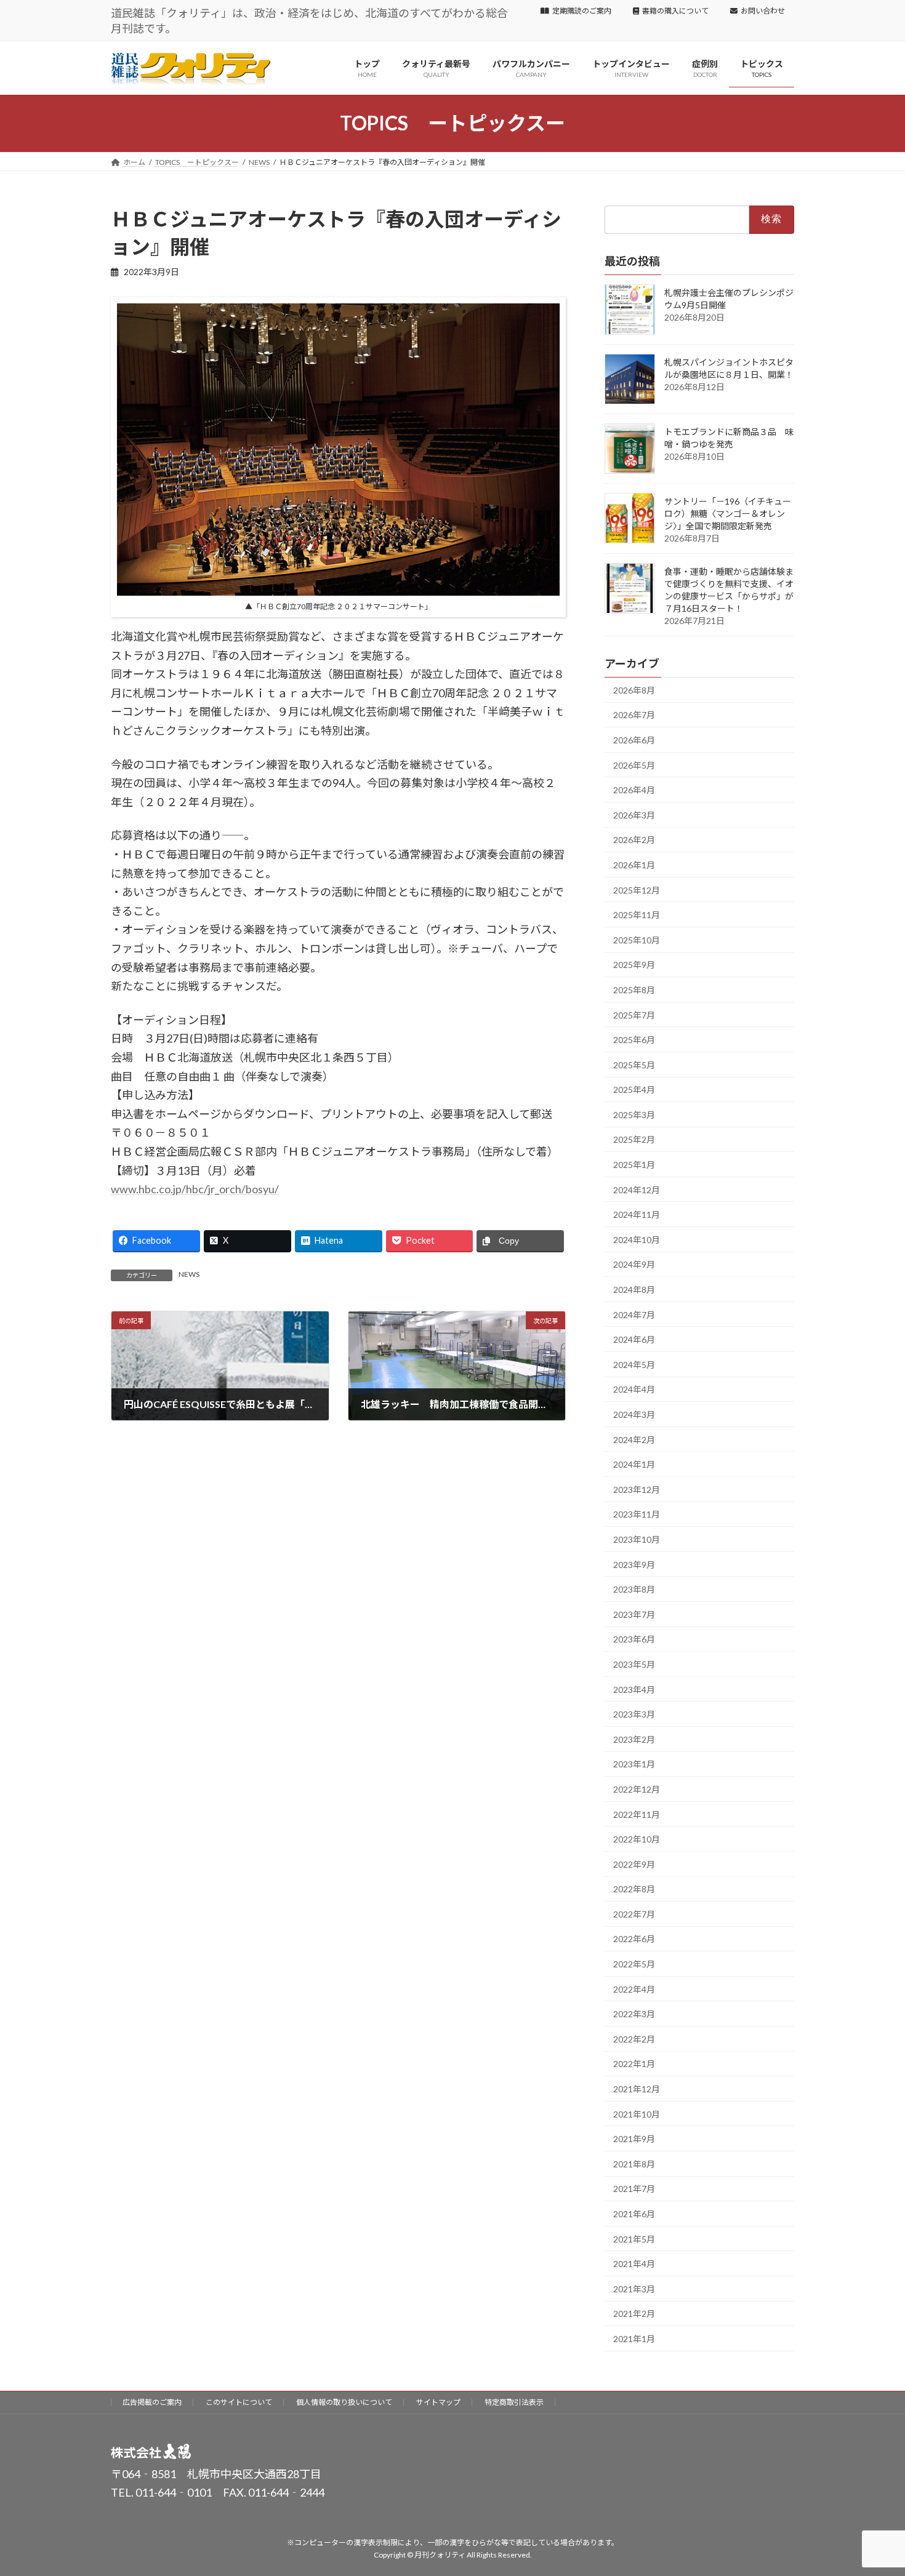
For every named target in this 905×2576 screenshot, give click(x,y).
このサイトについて (239, 2402)
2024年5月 (634, 1365)
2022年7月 (634, 1914)
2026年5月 (634, 765)
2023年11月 (637, 1514)
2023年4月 (634, 1689)
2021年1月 (634, 2339)
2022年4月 (634, 1989)
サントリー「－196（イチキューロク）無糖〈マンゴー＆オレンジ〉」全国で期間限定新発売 (728, 514)
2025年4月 (634, 1090)
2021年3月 (634, 2289)
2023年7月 (634, 1614)
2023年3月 (634, 1714)
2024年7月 (634, 1314)
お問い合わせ (763, 11)
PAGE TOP (873, 2487)
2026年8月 (634, 690)
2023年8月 (634, 1589)
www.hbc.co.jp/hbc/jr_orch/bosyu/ (195, 1189)
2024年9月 (634, 1264)
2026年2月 (634, 840)
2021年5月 (634, 2238)
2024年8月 (634, 1290)
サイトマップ (438, 2402)
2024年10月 (637, 1240)
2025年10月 (637, 940)
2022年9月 (634, 1864)
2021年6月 (634, 2214)
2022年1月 (634, 2064)
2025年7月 (634, 1014)
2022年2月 (634, 2039)
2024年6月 (634, 1339)
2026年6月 (634, 740)
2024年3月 (634, 1414)
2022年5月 (634, 1964)
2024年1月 (634, 1464)
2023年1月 (634, 1764)
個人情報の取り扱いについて (344, 2402)
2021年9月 (634, 2139)
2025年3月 (634, 1115)
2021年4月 (634, 2264)
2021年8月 (634, 2164)
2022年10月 (637, 1839)
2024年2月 (634, 1439)
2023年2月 (634, 1739)
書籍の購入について (675, 11)
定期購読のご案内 (582, 11)
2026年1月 (634, 865)
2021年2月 (634, 2314)
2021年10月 (637, 2114)
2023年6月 (634, 1639)
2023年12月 (637, 1490)
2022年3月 (634, 2014)
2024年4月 (634, 1389)
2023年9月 (634, 1564)
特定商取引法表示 (514, 2402)
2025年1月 (634, 1165)
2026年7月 (634, 715)
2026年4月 (634, 790)
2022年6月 (634, 1939)
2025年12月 (637, 890)
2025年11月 (637, 915)
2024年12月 (637, 1189)
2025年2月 (634, 1139)
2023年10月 (637, 1539)
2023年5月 (634, 1664)
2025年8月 (634, 990)
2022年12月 (637, 1789)
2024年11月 (637, 1214)
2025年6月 (634, 1040)
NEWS (189, 1274)
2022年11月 (637, 1814)
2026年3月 (634, 815)
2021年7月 (634, 2189)
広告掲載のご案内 (152, 2402)
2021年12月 (637, 2089)
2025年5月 (634, 1065)
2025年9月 (634, 965)
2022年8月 (634, 1889)
